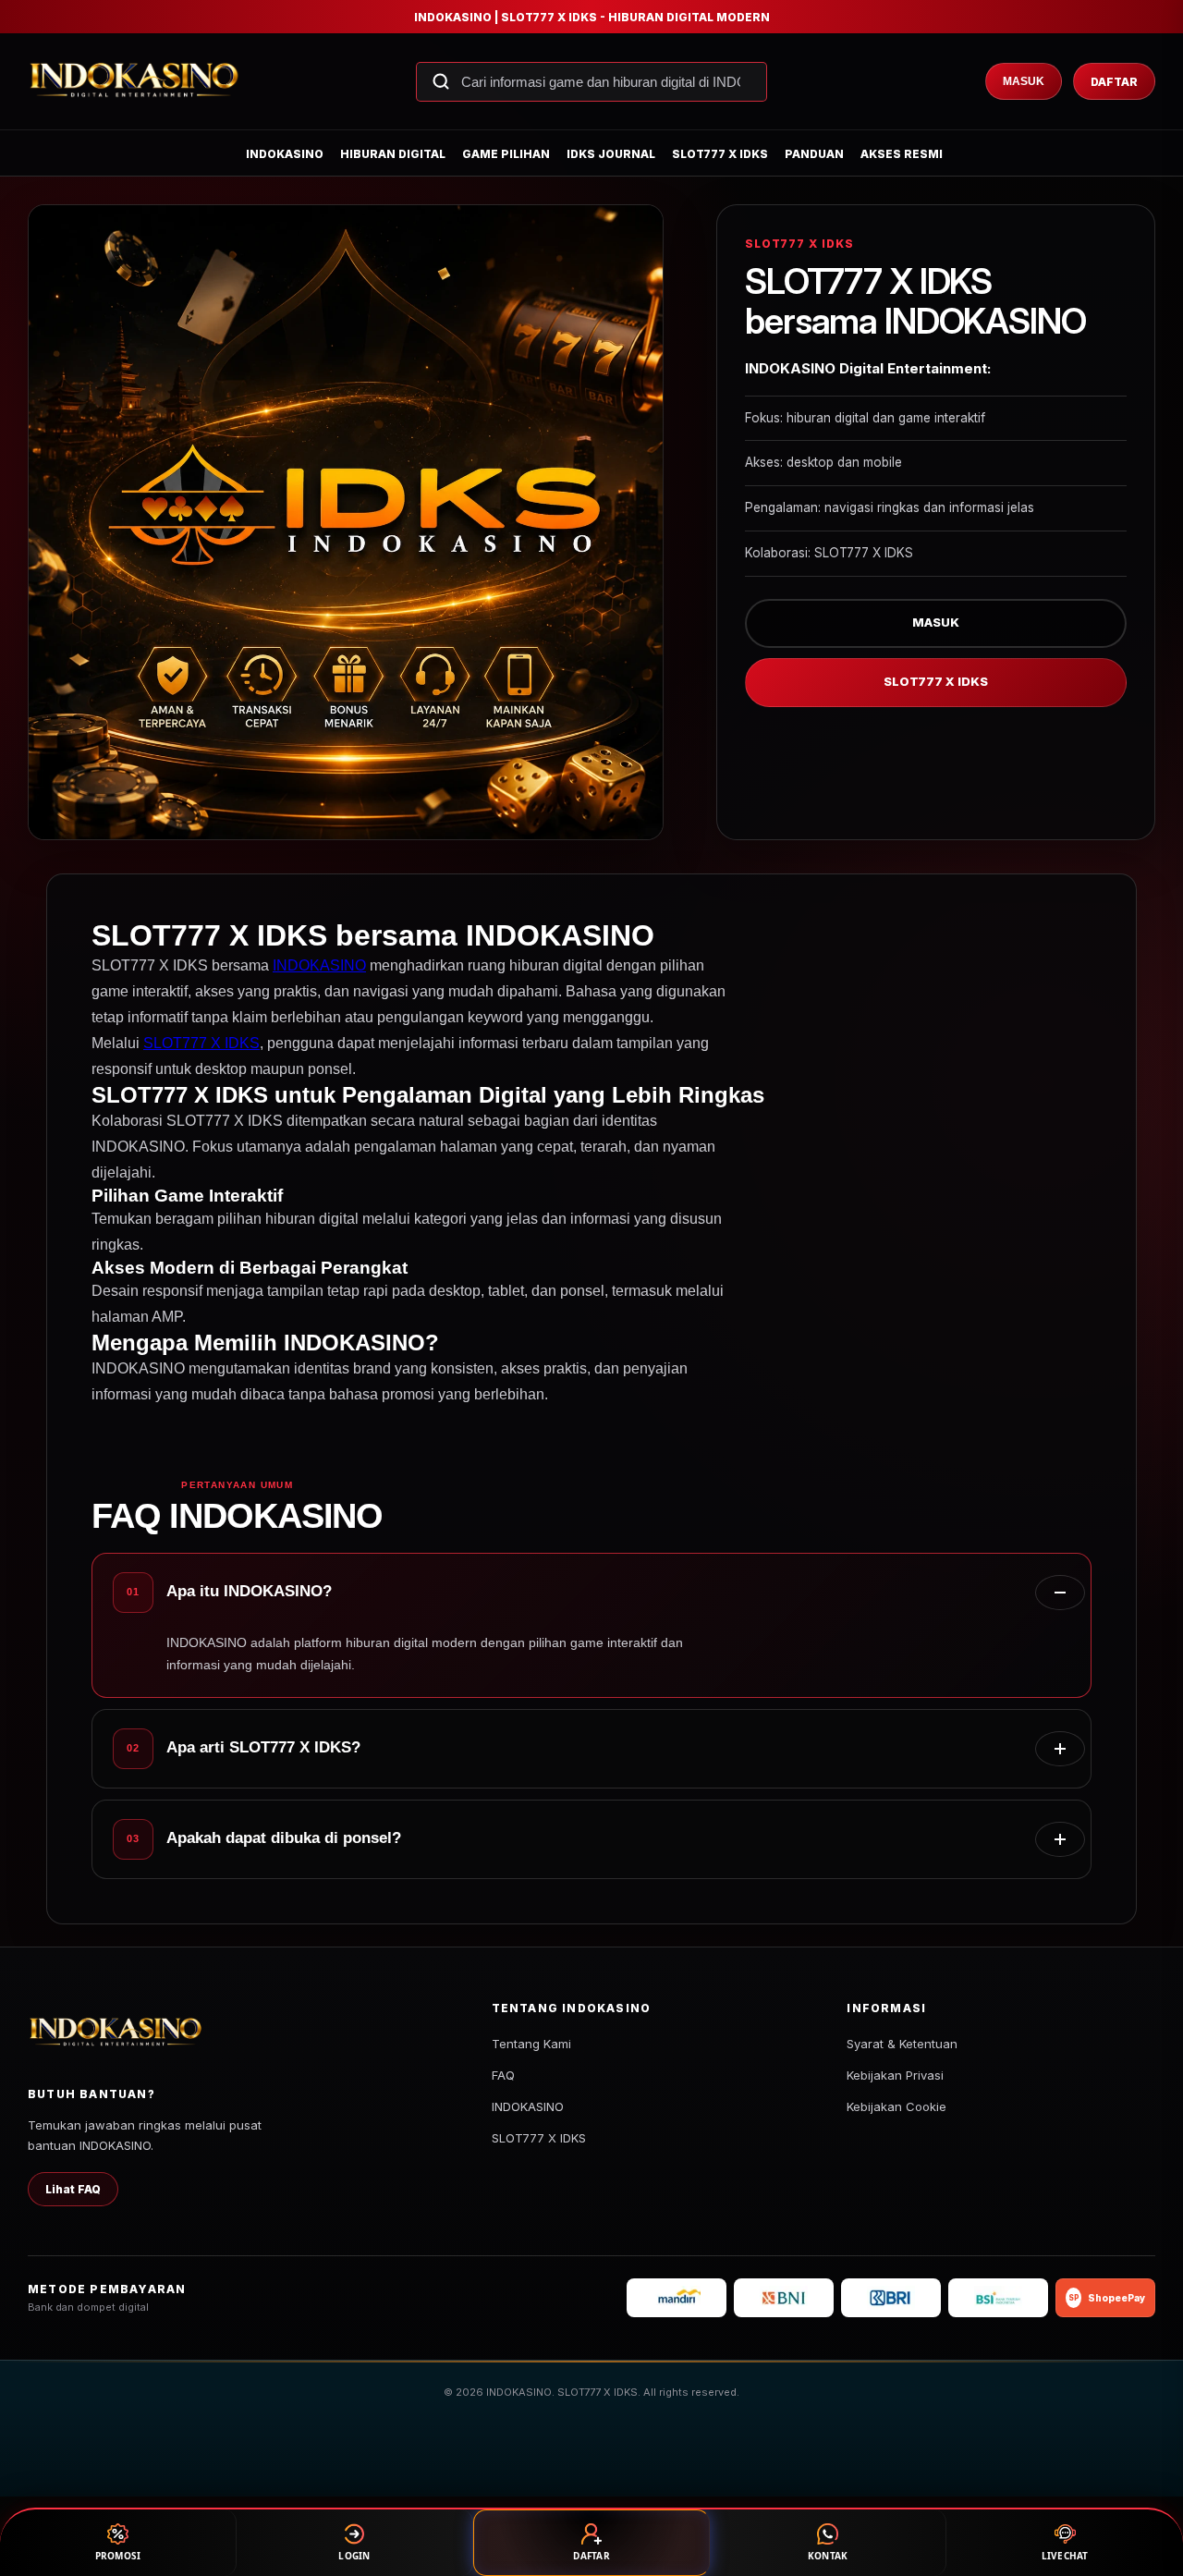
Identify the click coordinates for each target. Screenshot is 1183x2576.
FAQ (503, 2075)
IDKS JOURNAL (611, 154)
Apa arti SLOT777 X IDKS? (263, 1747)
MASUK (936, 622)
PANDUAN (814, 154)
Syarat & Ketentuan (902, 2044)
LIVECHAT (1065, 2556)
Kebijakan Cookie (896, 2106)
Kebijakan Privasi (895, 2075)
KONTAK (828, 2556)
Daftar (1114, 82)
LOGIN (354, 2556)
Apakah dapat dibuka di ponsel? (284, 1838)
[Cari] (441, 81)
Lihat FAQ (73, 2189)
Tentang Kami (531, 2044)
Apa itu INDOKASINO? (249, 1591)
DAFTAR (591, 2556)
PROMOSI (118, 2556)
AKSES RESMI (902, 154)
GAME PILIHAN (506, 154)
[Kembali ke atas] (1142, 2482)
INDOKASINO (285, 154)
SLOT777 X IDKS (720, 154)
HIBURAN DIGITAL (393, 154)
